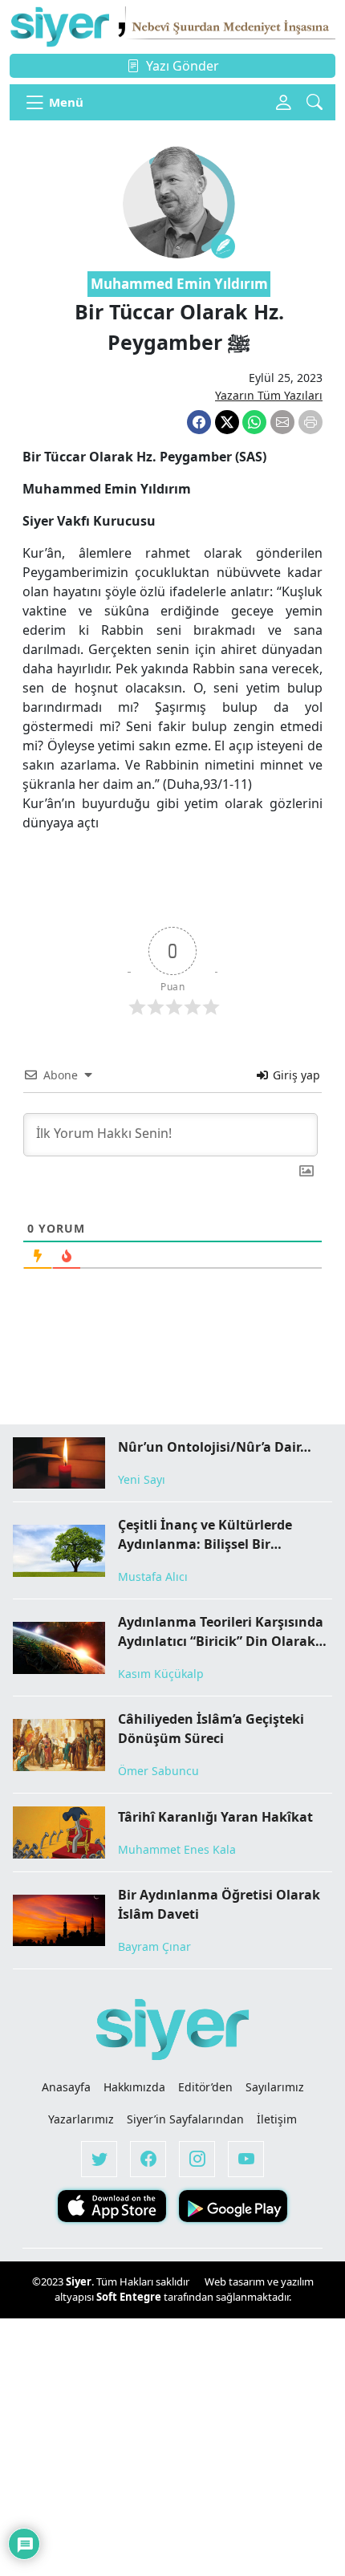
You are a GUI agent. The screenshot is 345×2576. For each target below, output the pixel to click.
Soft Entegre (130, 2297)
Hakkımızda (134, 2087)
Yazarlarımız (81, 2119)
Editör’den (205, 2087)
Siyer (79, 2281)
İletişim (277, 2119)
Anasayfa (66, 2087)
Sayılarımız (275, 2087)
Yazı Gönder (183, 66)
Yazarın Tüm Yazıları (269, 395)
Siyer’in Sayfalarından (185, 2119)
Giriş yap (295, 1075)
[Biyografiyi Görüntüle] (223, 246)
